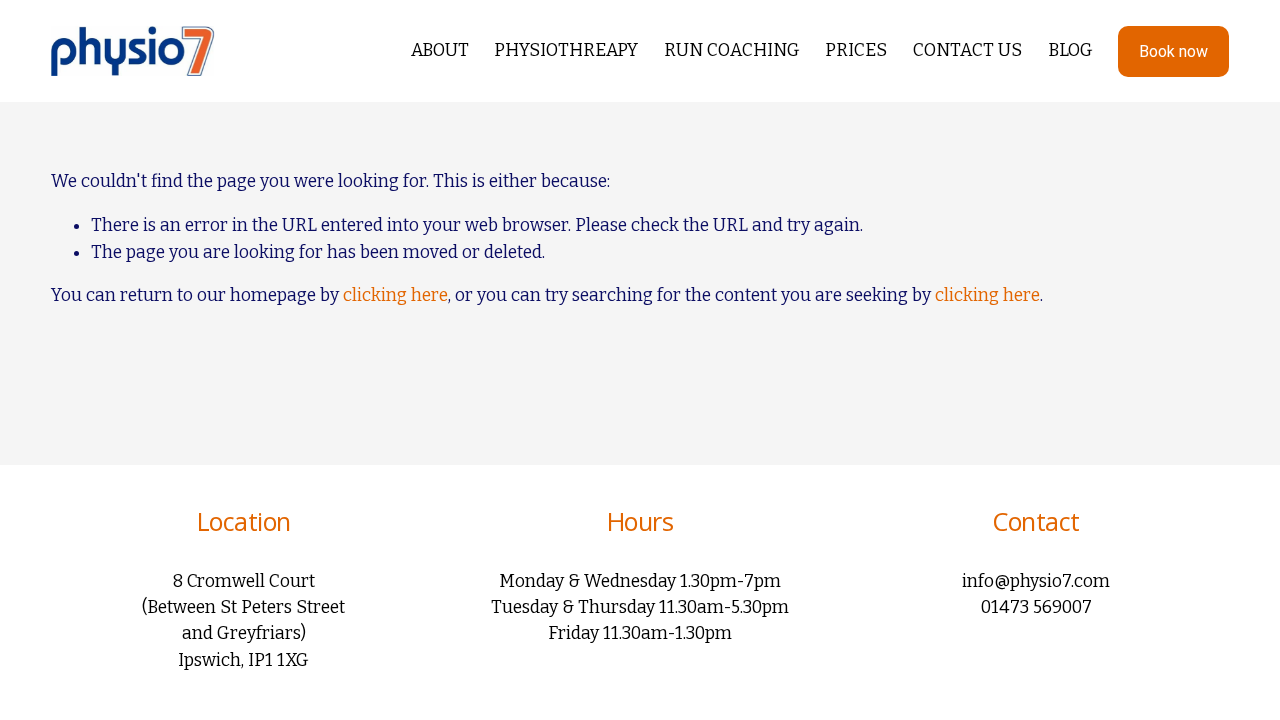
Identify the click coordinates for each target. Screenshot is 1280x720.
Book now (1173, 51)
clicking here (395, 295)
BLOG (1070, 50)
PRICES (856, 50)
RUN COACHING (732, 50)
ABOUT (440, 50)
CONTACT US (967, 50)
